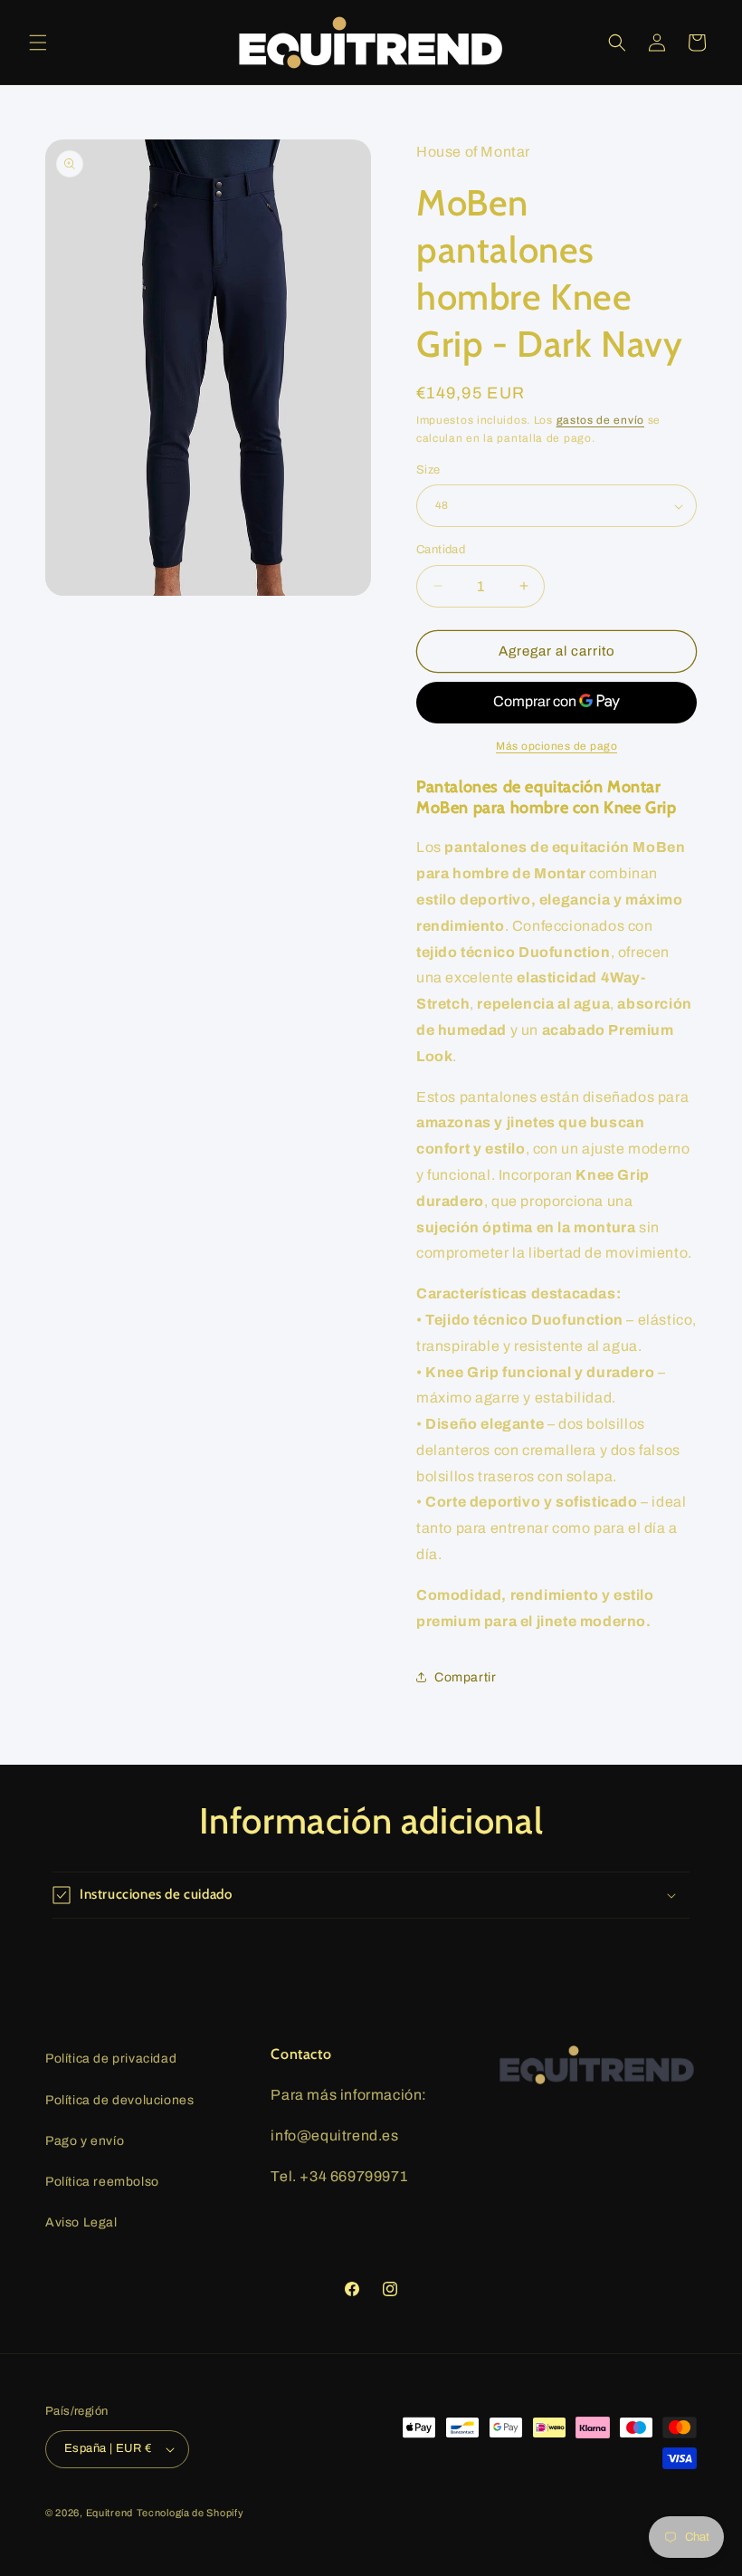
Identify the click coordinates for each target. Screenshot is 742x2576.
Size (428, 470)
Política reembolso (102, 2182)
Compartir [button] (465, 1677)
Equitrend (109, 2513)
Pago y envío (85, 2141)
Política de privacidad (111, 2059)
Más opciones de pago (556, 746)
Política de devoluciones (119, 2100)
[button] (38, 43)
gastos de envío (601, 420)
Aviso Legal (81, 2222)
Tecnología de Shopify (190, 2513)
